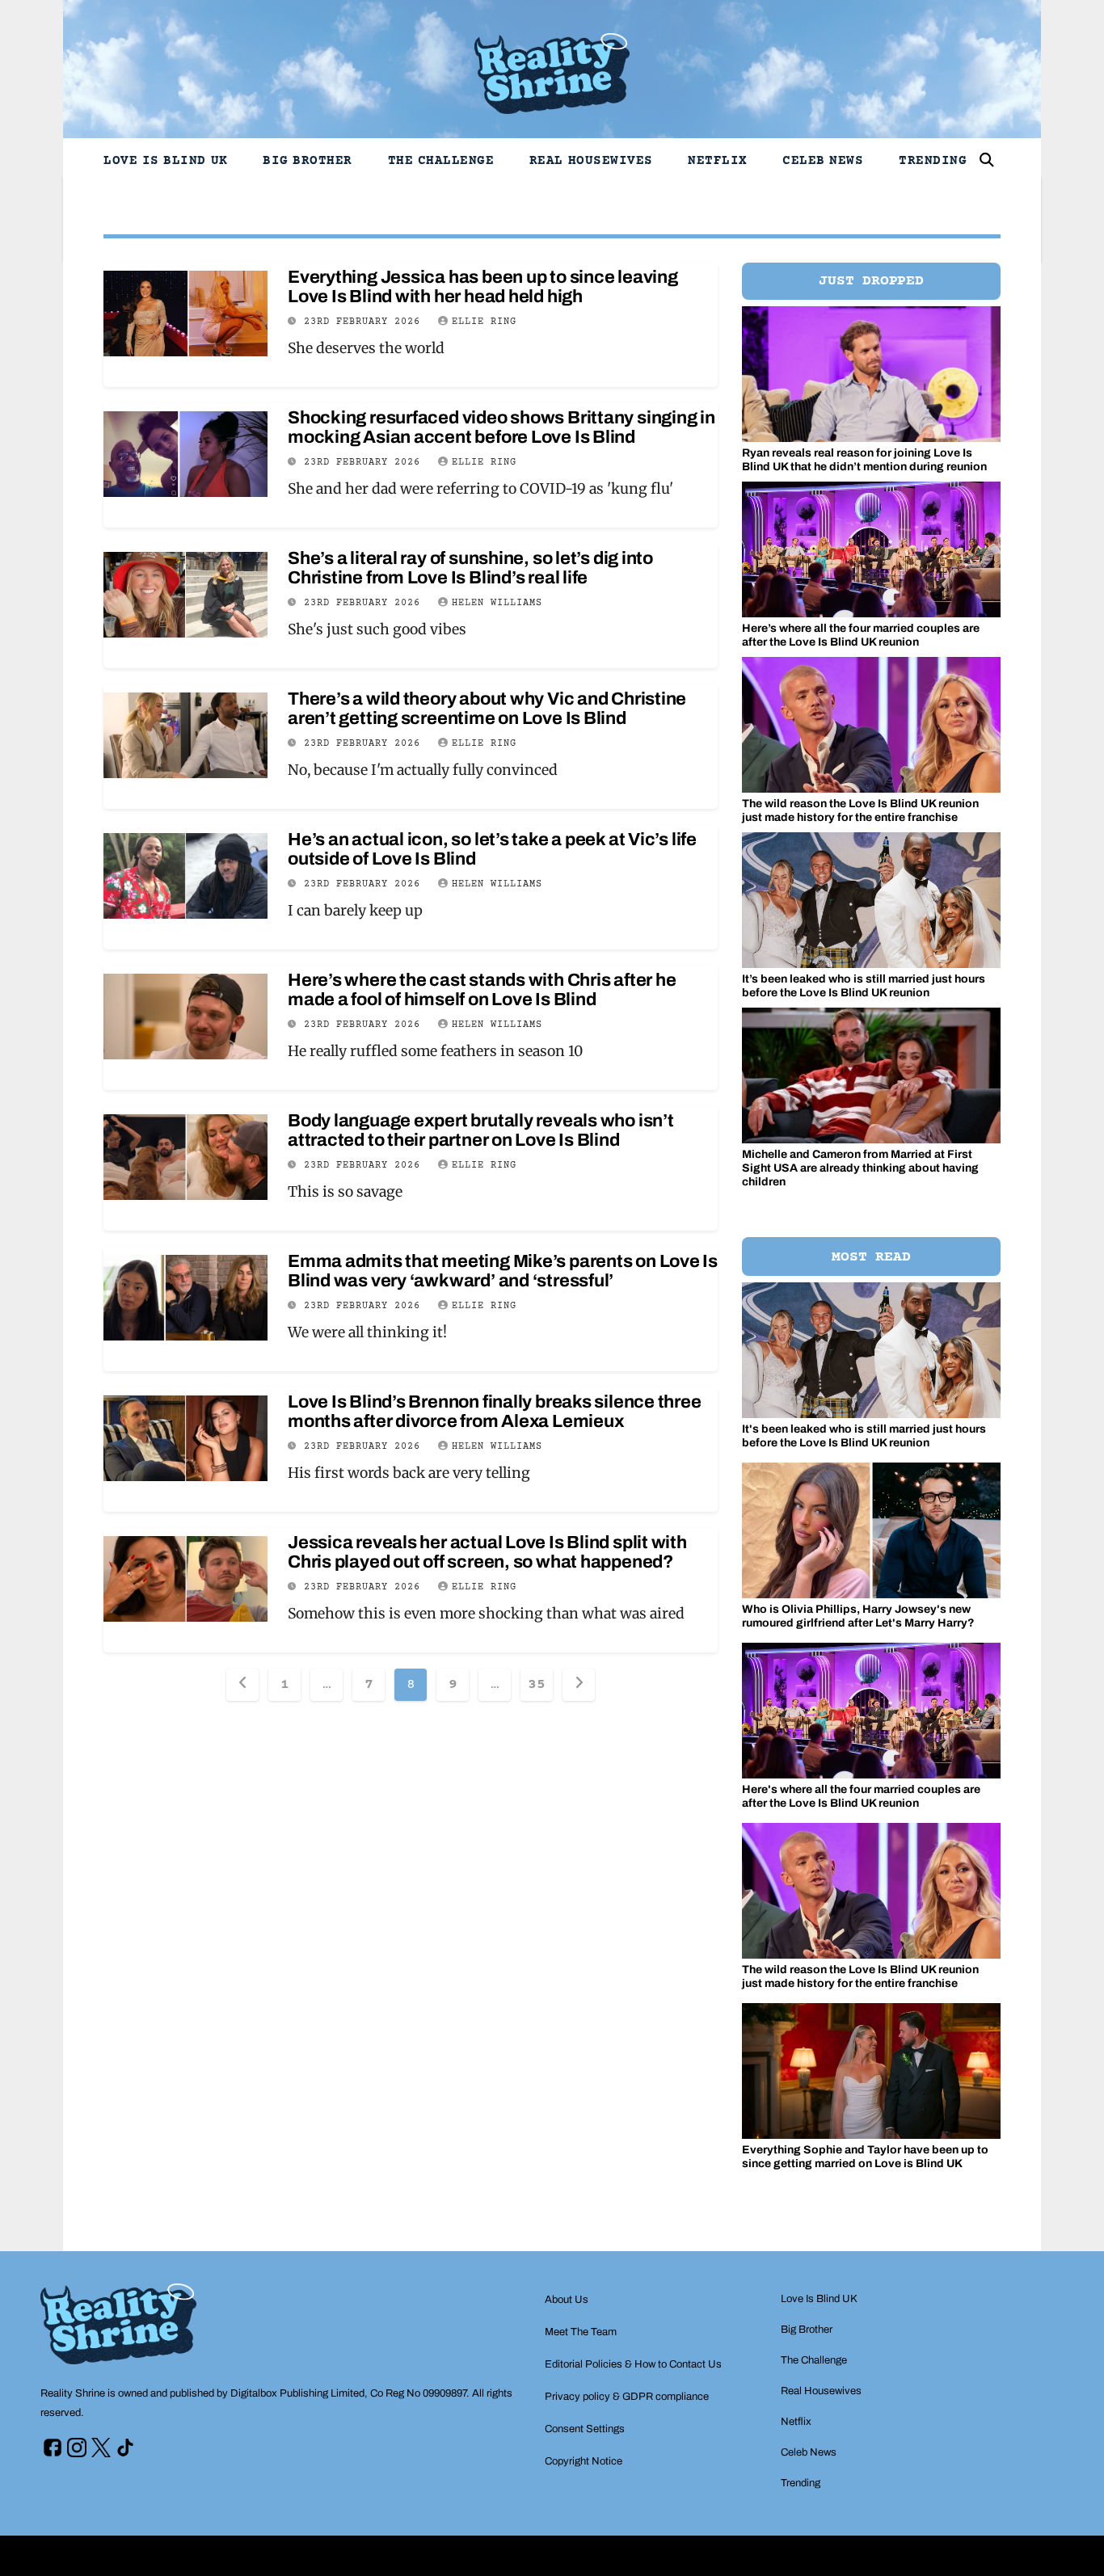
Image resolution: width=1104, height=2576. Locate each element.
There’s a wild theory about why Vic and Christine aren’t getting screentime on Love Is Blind (487, 709)
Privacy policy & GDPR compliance (627, 2397)
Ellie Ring (484, 322)
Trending (933, 161)
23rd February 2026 (365, 322)
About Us (567, 2300)
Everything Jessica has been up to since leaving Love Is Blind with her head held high (483, 287)
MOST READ (871, 1257)
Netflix (718, 161)
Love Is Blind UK (166, 161)
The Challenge (441, 161)
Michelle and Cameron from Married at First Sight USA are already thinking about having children (860, 1168)
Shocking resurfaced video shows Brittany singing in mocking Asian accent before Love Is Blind (501, 427)
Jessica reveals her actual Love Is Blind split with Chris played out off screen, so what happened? (487, 1552)
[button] (987, 160)
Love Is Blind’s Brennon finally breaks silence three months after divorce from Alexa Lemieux (495, 1412)
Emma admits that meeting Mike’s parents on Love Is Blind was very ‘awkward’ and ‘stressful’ (503, 1271)
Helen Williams (497, 603)
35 (536, 1685)
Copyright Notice (584, 2461)
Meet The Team (581, 2332)
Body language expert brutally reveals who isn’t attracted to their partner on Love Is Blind (481, 1130)
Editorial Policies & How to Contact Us (633, 2364)
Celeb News (823, 161)
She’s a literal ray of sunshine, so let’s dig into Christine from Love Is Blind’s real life (470, 568)
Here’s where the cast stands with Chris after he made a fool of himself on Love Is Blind (482, 990)
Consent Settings (585, 2429)
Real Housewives (591, 161)
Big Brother (308, 161)
